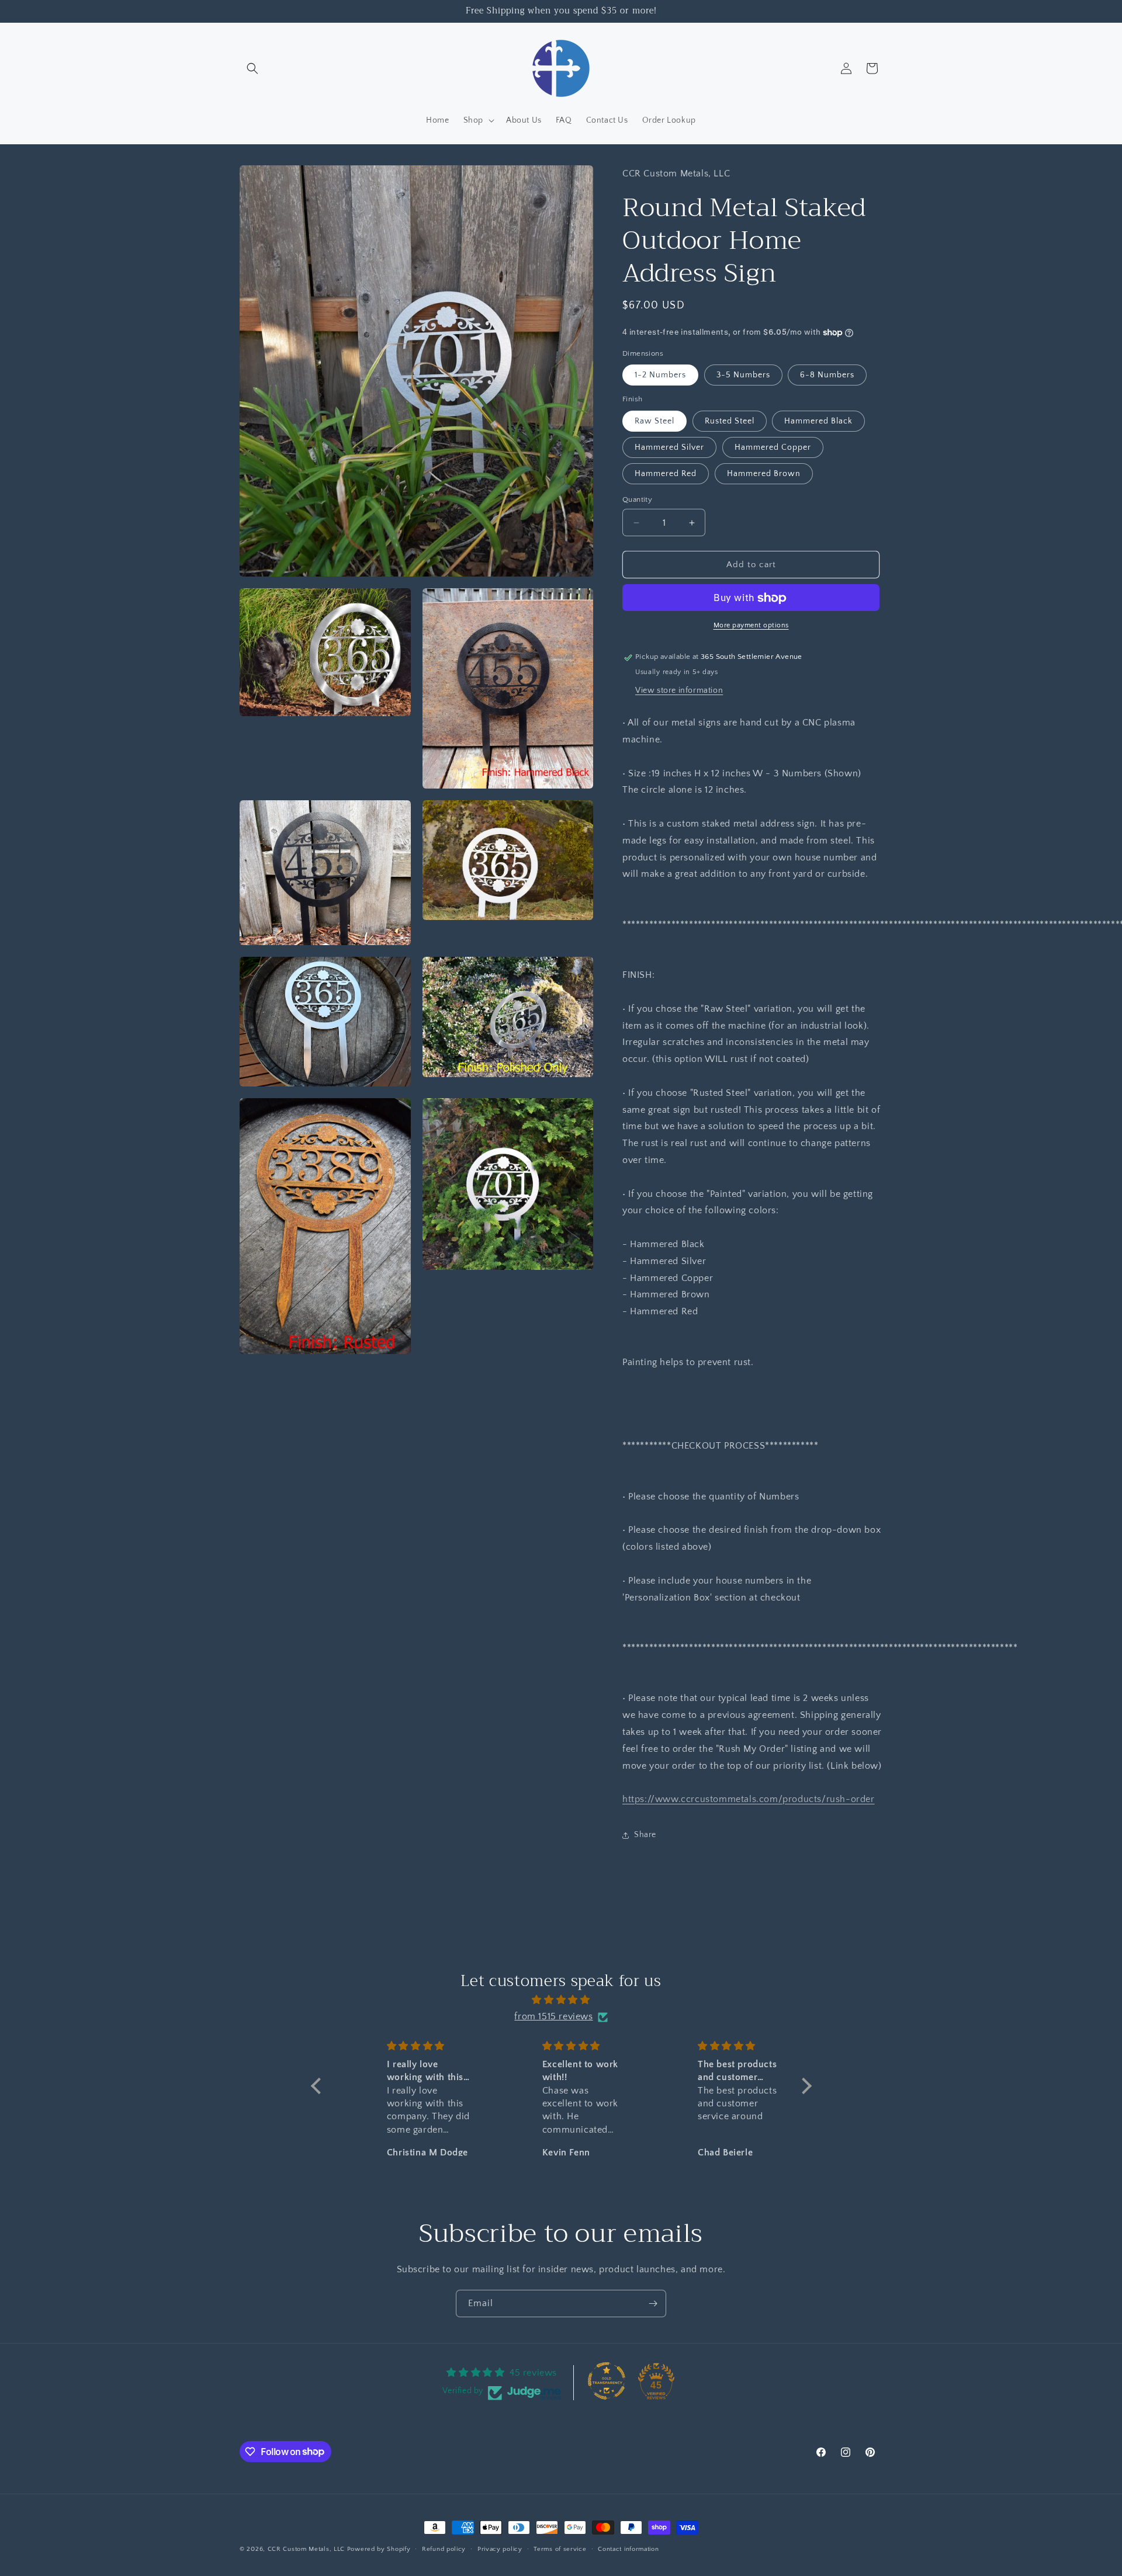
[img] (561, 2000)
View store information (679, 690)
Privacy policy (500, 2549)
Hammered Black (818, 421)
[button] (252, 68)
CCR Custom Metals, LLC (306, 2549)
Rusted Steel (730, 421)
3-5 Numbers (743, 376)
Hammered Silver (669, 447)
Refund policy (444, 2549)
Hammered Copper (773, 447)
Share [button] (645, 1835)
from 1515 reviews (553, 2017)
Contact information (628, 2549)
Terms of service (560, 2549)
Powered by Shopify (379, 2549)
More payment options (751, 626)
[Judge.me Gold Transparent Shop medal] (607, 2381)
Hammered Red (666, 474)
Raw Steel (654, 421)
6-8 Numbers (827, 376)
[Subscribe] (653, 2304)
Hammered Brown (764, 474)
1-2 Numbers (660, 376)
